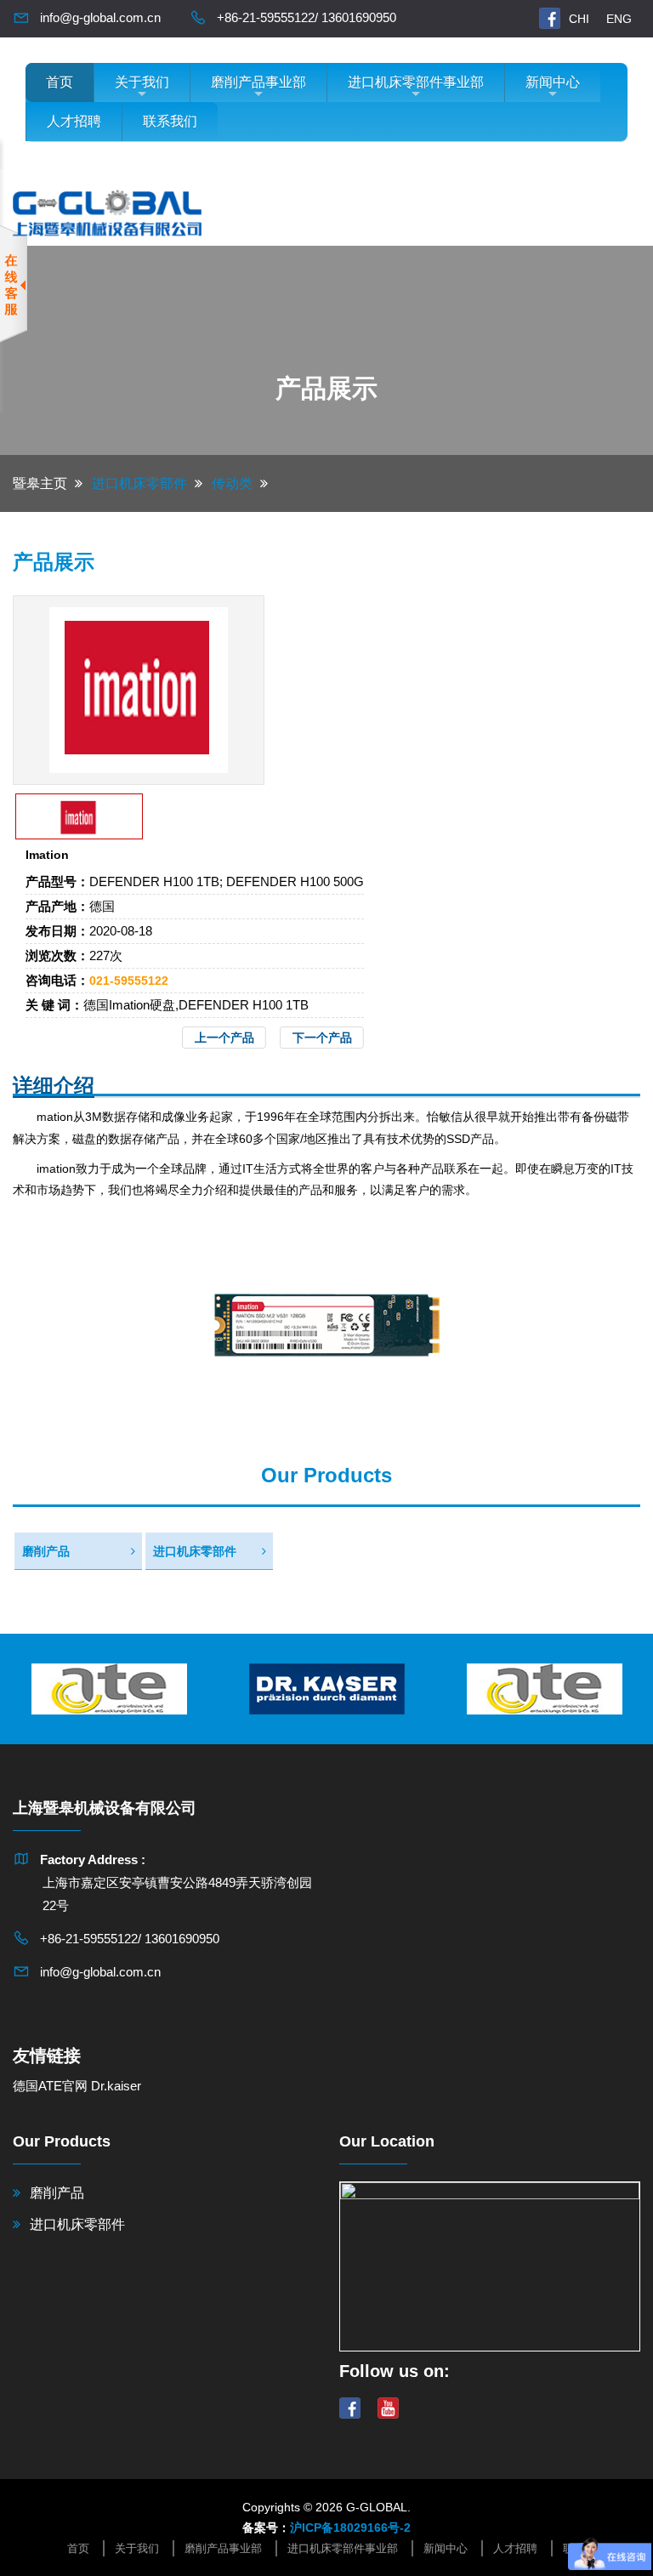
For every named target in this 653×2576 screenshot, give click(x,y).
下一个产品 (322, 1038)
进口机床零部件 (195, 1551)
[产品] (139, 689)
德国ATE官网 (50, 2086)
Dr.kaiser (116, 2086)
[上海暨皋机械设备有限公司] (107, 210)
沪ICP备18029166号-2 (350, 2528)
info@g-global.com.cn (100, 17)
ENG (619, 19)
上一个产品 (224, 1038)
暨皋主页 (40, 483)
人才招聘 (74, 121)
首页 (60, 82)
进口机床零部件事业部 (416, 82)
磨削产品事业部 (258, 82)
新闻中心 (553, 82)
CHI (579, 19)
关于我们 (142, 82)
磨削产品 (46, 1551)
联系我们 (170, 121)
